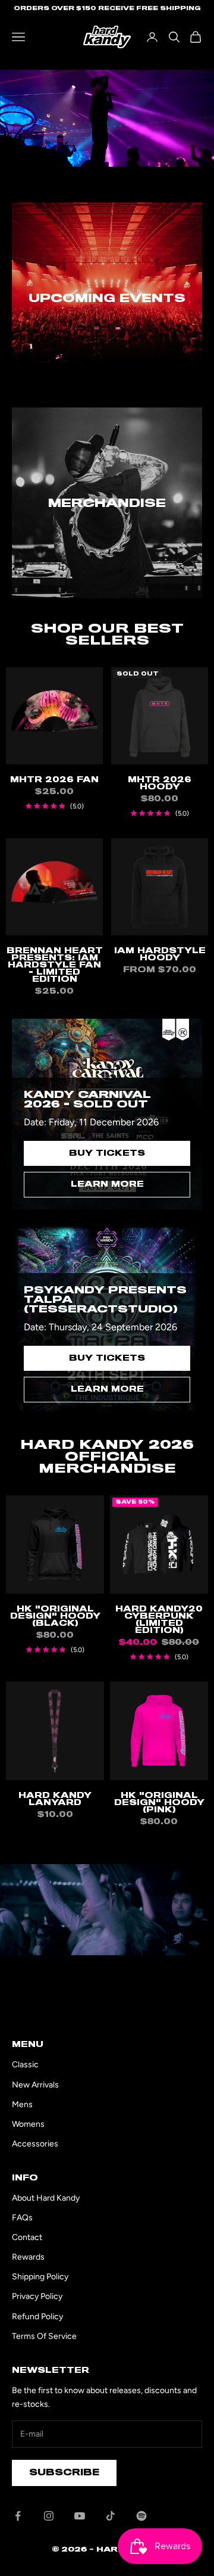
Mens (22, 2104)
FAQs (22, 2218)
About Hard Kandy (46, 2198)
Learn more (107, 1184)
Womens (28, 2124)
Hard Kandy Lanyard (55, 1799)
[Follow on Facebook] (18, 2516)
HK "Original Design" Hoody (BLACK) (55, 1616)
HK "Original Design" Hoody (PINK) (159, 1803)
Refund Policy (37, 2317)
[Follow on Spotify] (141, 2516)
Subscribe (64, 2472)
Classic (25, 2065)
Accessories (35, 2144)
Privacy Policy (37, 2296)
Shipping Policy (40, 2277)
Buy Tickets (107, 1153)
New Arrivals (35, 2085)
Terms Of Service (44, 2336)
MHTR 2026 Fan (54, 780)
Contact (27, 2237)
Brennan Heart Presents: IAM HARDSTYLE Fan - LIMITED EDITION (55, 965)
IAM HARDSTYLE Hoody (160, 954)
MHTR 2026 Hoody (160, 783)
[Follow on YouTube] (80, 2516)
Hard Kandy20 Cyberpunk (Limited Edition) (159, 1620)
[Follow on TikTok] (111, 2516)
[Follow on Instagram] (49, 2516)
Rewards (28, 2257)
